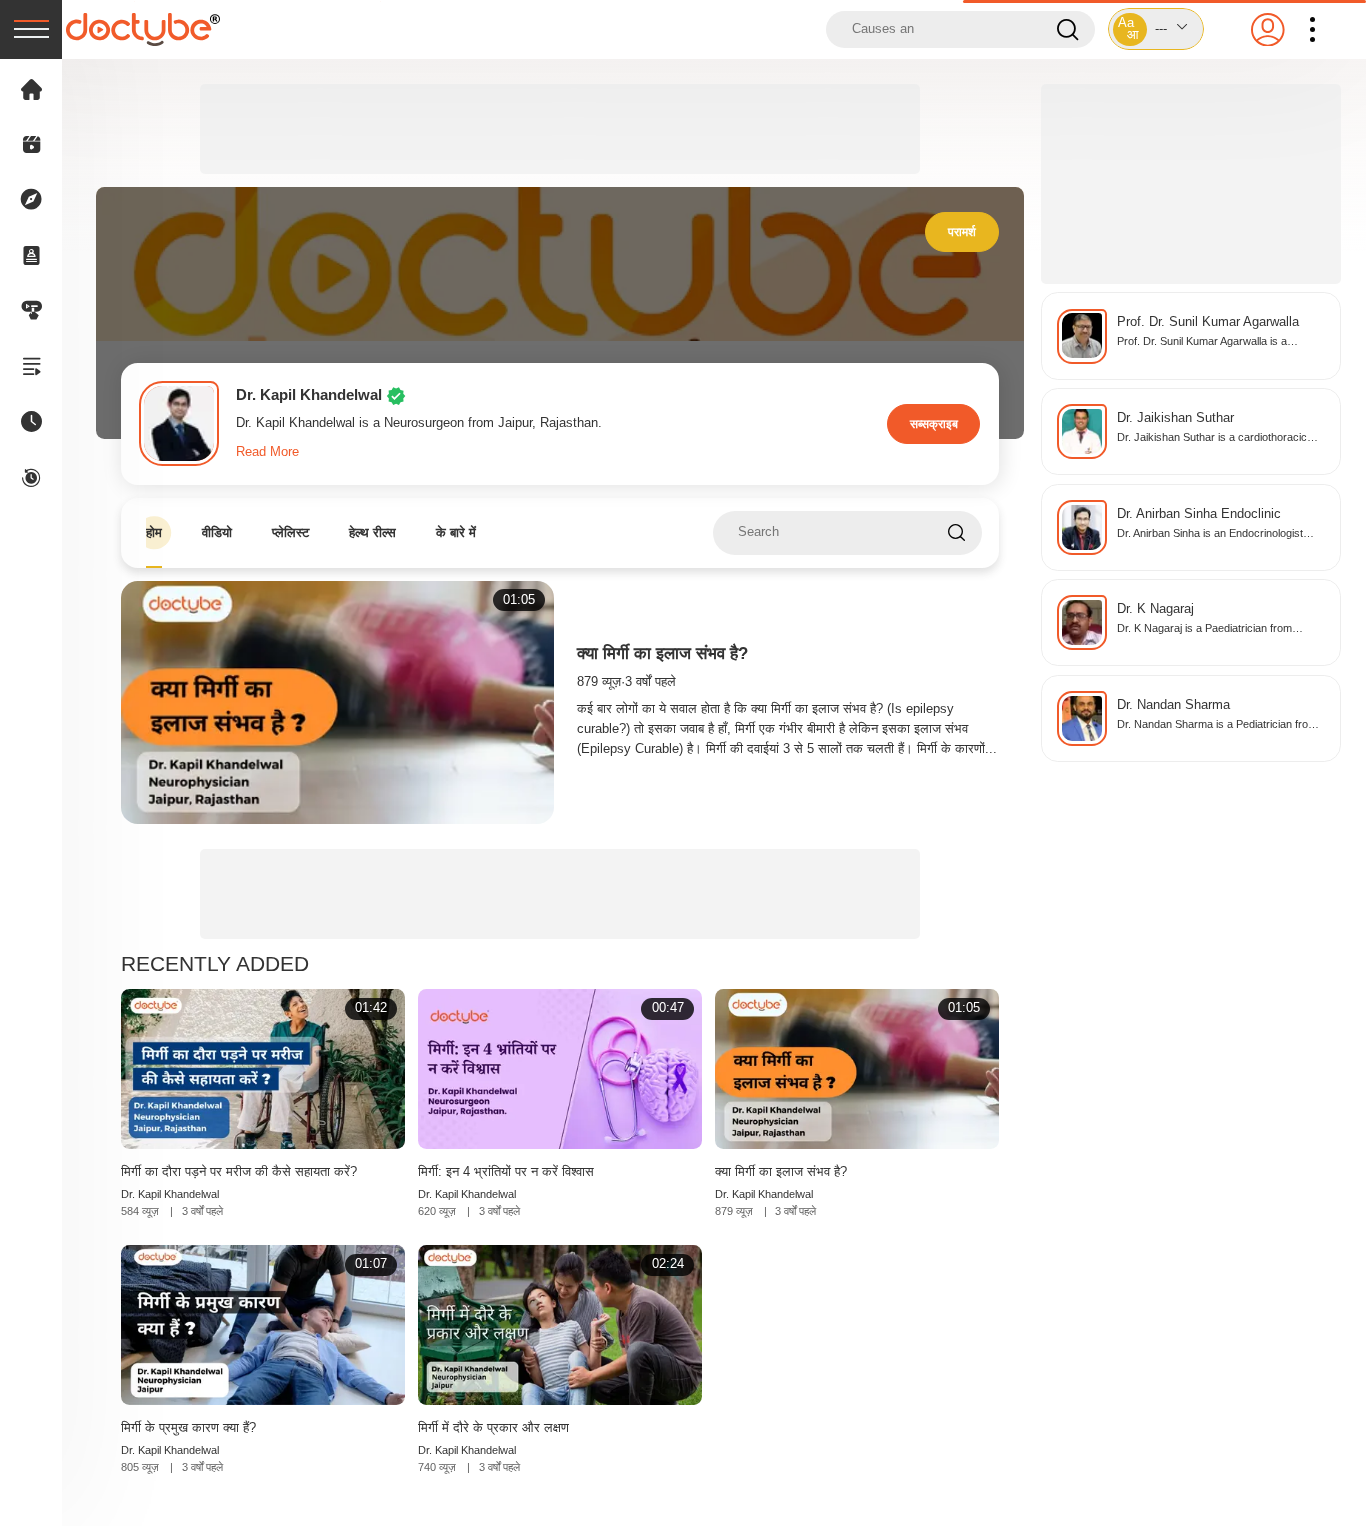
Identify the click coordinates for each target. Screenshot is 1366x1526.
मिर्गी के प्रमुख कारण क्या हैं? (188, 1427)
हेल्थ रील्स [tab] (372, 532)
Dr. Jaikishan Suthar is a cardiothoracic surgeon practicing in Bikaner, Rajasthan (1214, 438)
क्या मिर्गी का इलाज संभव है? (662, 653)
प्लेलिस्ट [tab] (290, 532)
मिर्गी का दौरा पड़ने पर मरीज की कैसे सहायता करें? (239, 1171)
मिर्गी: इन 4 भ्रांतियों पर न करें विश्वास (506, 1171)
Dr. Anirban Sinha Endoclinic (1199, 514)
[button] (1156, 29)
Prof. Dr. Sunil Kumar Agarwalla (1208, 322)
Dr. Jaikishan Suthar (1175, 418)
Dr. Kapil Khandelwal (170, 1194)
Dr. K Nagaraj (1155, 609)
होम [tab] (154, 532)
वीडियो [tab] (217, 532)
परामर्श (962, 231)
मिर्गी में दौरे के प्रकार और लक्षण (493, 1427)
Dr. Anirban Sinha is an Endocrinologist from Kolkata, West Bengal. (1210, 534)
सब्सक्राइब (934, 423)
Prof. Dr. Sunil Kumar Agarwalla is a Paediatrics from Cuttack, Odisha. (1202, 342)
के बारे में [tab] (456, 532)
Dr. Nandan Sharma (1173, 705)
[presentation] (31, 29)
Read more (267, 452)
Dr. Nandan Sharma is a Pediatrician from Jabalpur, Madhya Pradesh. (1217, 725)
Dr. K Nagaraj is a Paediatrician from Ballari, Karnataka (1204, 629)
